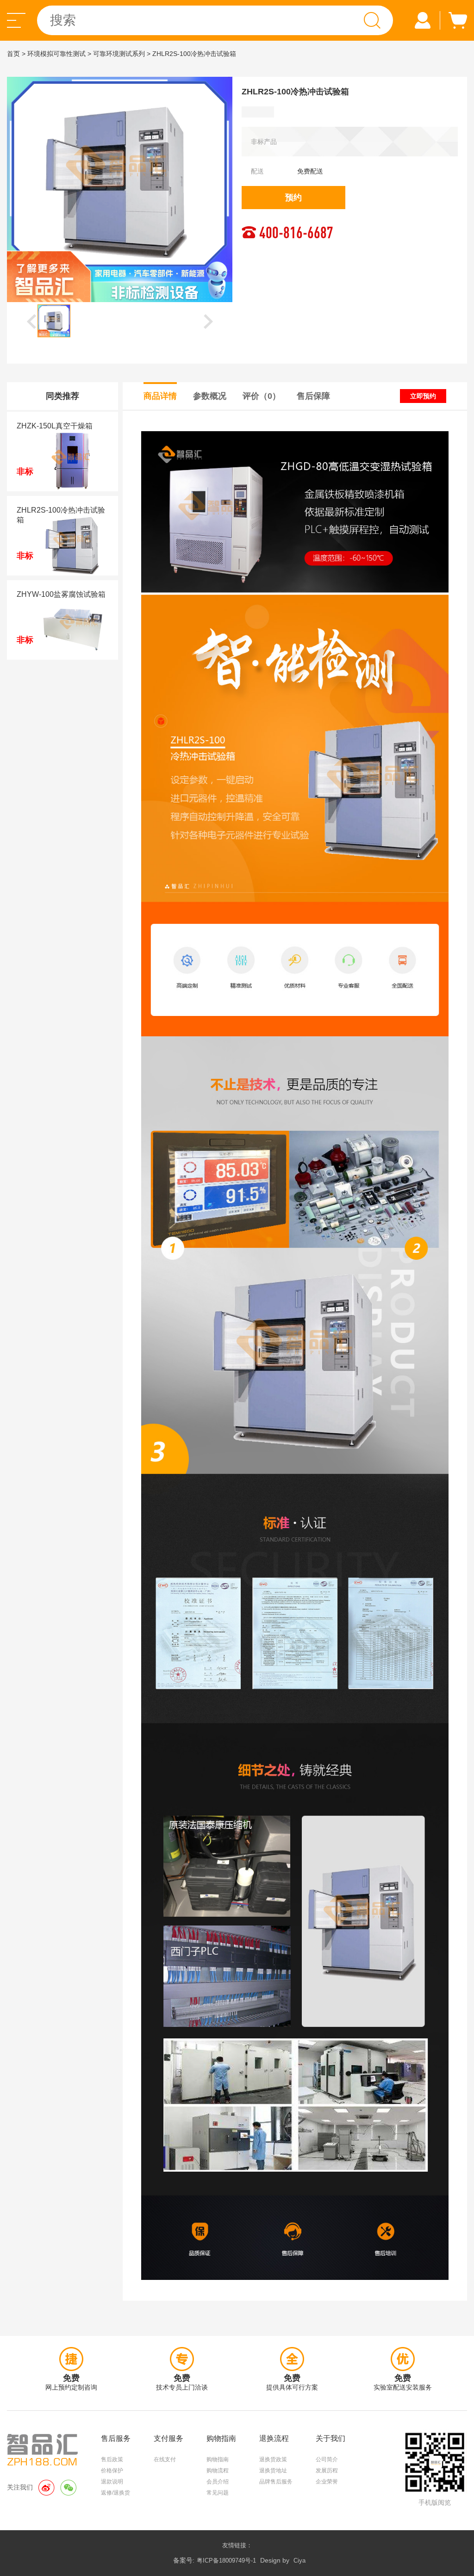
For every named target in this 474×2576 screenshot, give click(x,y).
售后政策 (112, 2459)
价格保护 (112, 2471)
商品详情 (160, 396)
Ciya (299, 2561)
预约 (293, 198)
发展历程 (327, 2471)
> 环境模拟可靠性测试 (54, 54)
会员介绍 (218, 2482)
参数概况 (210, 396)
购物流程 (218, 2471)
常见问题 (218, 2493)
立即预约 (423, 396)
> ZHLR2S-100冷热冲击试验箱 (191, 54)
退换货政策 (273, 2459)
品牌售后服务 (276, 2482)
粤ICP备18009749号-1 (226, 2561)
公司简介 (327, 2459)
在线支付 (165, 2459)
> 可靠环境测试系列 (116, 54)
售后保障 (313, 396)
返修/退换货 (115, 2493)
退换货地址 (273, 2471)
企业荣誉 (327, 2482)
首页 (13, 54)
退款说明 (112, 2482)
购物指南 (218, 2459)
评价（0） (262, 396)
